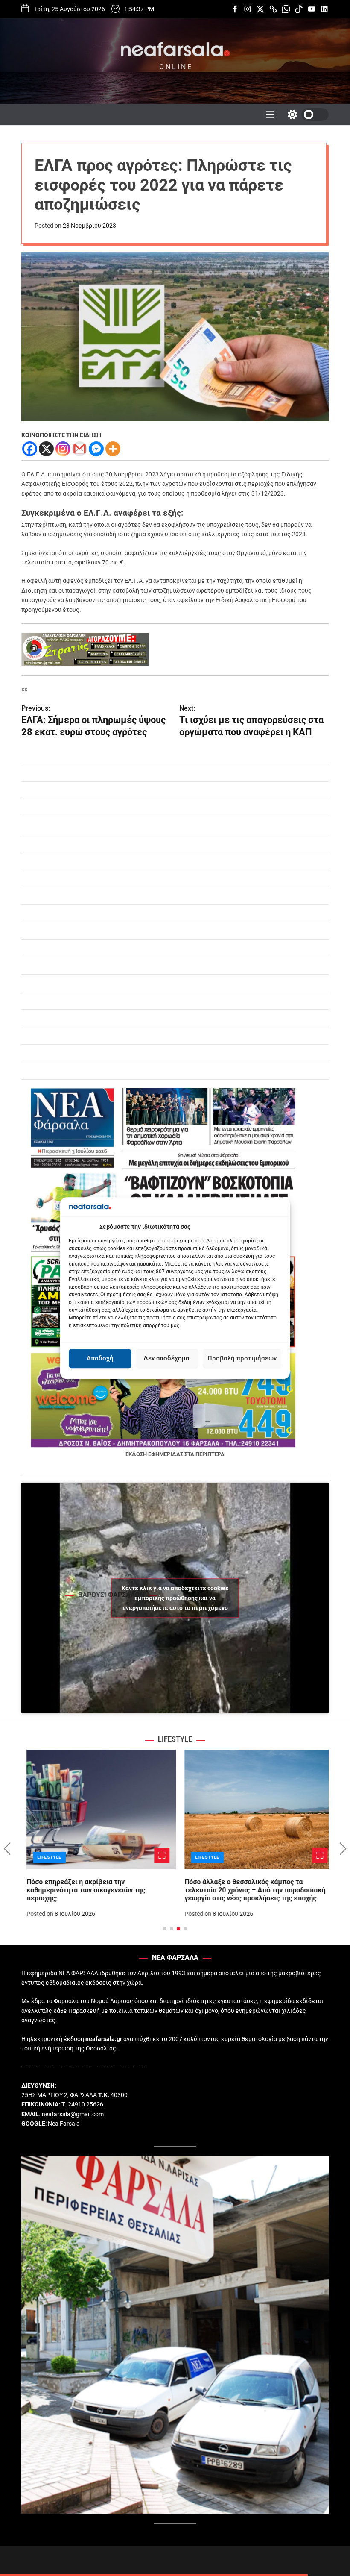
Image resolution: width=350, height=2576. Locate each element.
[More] (113, 449)
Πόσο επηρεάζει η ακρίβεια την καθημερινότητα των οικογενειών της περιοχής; (81, 1890)
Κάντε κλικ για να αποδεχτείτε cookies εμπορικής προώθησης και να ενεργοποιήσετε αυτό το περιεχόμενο (175, 1598)
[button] (7, 1849)
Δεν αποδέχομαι (167, 1359)
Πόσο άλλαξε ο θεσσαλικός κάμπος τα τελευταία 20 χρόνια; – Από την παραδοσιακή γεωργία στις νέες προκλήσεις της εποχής (250, 1890)
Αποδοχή (100, 1359)
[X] (46, 449)
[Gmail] (80, 449)
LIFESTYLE (44, 1857)
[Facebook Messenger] (96, 449)
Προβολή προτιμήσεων (242, 1359)
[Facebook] (30, 449)
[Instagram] (63, 449)
